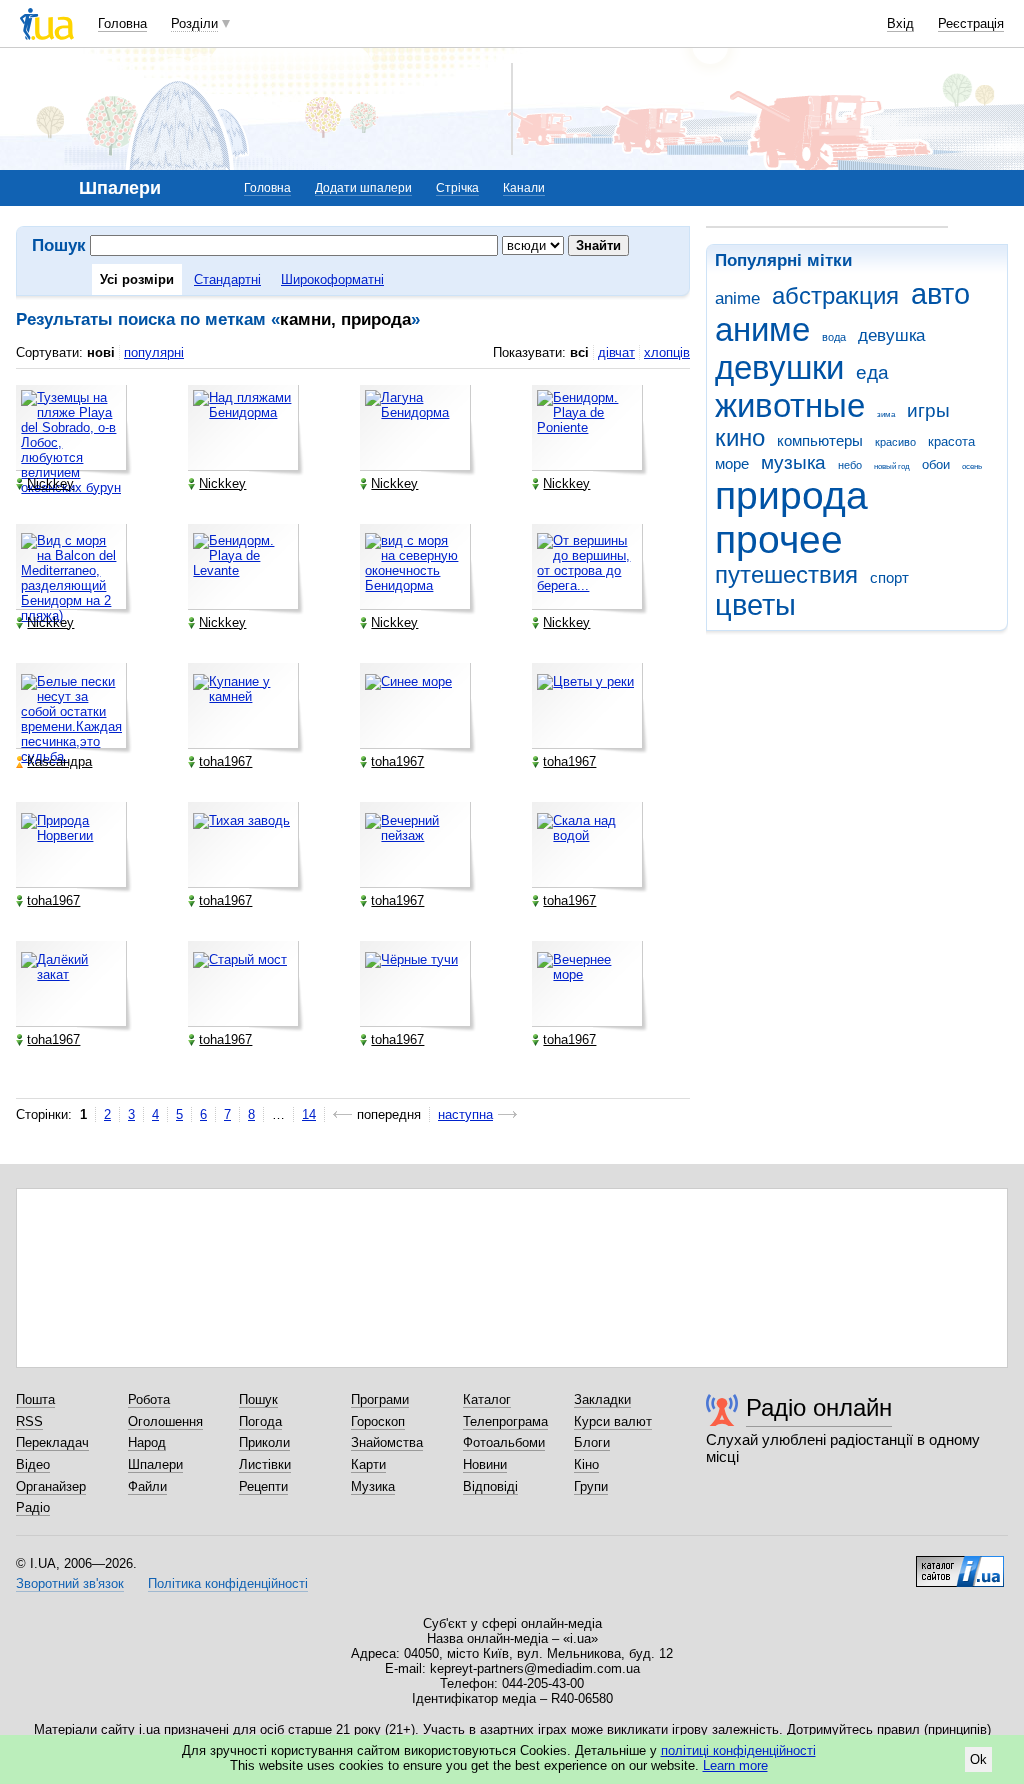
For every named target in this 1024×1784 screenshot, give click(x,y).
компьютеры (820, 440)
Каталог (487, 1399)
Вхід (900, 23)
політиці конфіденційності (738, 1750)
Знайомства (387, 1442)
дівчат (616, 352)
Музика (373, 1486)
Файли (147, 1486)
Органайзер (51, 1486)
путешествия (786, 575)
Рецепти (263, 1486)
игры (928, 410)
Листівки (265, 1464)
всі (579, 352)
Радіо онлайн (819, 1407)
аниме (762, 329)
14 (309, 1114)
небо (850, 465)
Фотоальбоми (504, 1442)
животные (790, 405)
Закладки (602, 1399)
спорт (889, 577)
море (732, 463)
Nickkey (50, 483)
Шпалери (155, 1464)
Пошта (35, 1399)
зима (886, 414)
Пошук (258, 1399)
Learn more (735, 1765)
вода (834, 337)
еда (872, 372)
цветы (755, 605)
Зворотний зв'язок (70, 1583)
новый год (892, 466)
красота (951, 441)
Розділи (194, 23)
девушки (779, 367)
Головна (122, 23)
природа (791, 495)
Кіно (586, 1464)
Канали (524, 188)
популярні (154, 352)
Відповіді (490, 1486)
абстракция (835, 296)
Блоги (592, 1442)
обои (936, 464)
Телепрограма (505, 1421)
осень (972, 466)
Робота (149, 1399)
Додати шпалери (363, 188)
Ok (978, 1759)
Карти (368, 1464)
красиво (895, 442)
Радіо (33, 1507)
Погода (260, 1421)
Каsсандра (59, 761)
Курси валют (613, 1421)
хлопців (667, 352)
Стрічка (457, 188)
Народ (147, 1442)
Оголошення (165, 1421)
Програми (380, 1399)
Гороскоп (378, 1421)
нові (101, 352)
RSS (29, 1421)
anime (737, 298)
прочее (779, 539)
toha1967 (225, 761)
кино (740, 438)
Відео (33, 1464)
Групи (591, 1486)
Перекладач (52, 1442)
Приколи (264, 1442)
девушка (891, 335)
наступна (465, 1114)
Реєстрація (971, 23)
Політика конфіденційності (228, 1583)
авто (940, 294)
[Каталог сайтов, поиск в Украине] (960, 1564)
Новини (485, 1464)
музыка (793, 462)
